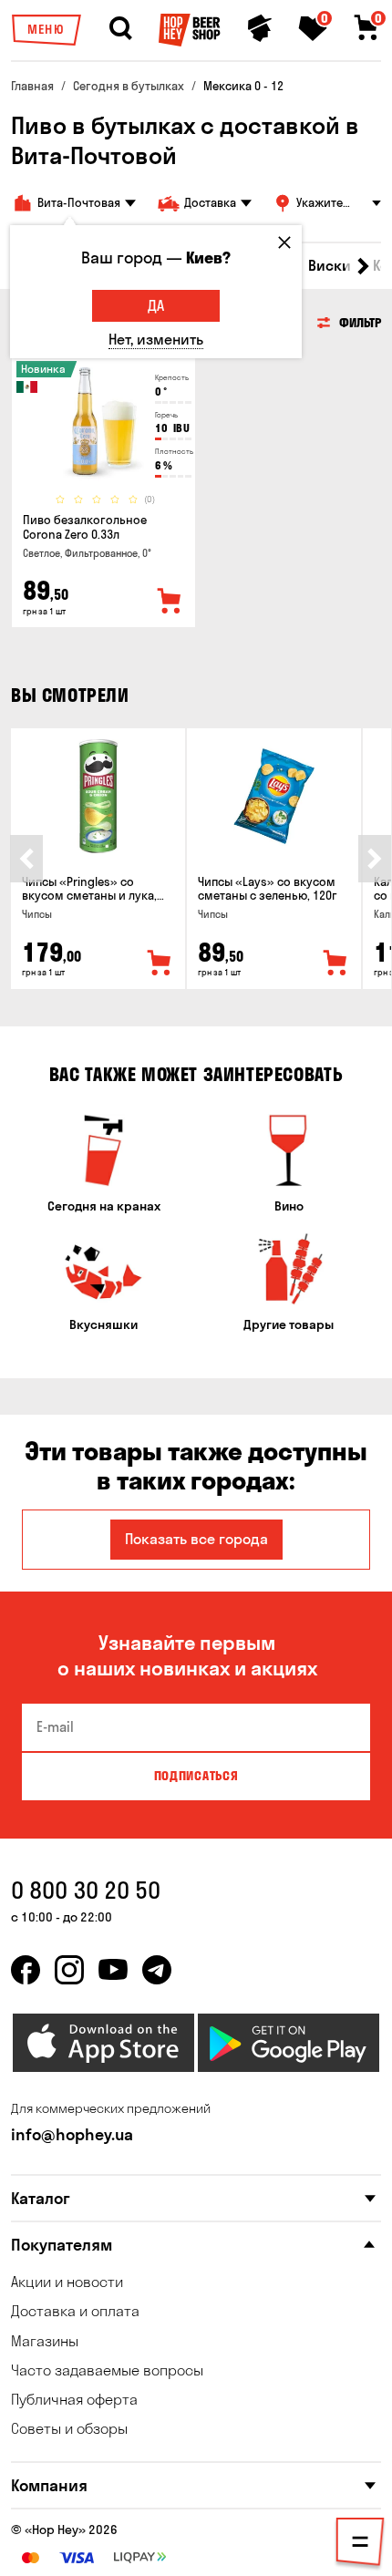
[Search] (120, 28)
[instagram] (69, 1970)
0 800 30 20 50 (86, 1890)
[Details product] (103, 424)
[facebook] (26, 1970)
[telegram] (157, 1970)
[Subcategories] (360, 2545)
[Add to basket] (160, 963)
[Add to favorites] (170, 602)
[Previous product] (26, 859)
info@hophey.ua (72, 2134)
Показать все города (196, 1539)
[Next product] (375, 859)
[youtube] (113, 1970)
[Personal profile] (260, 28)
